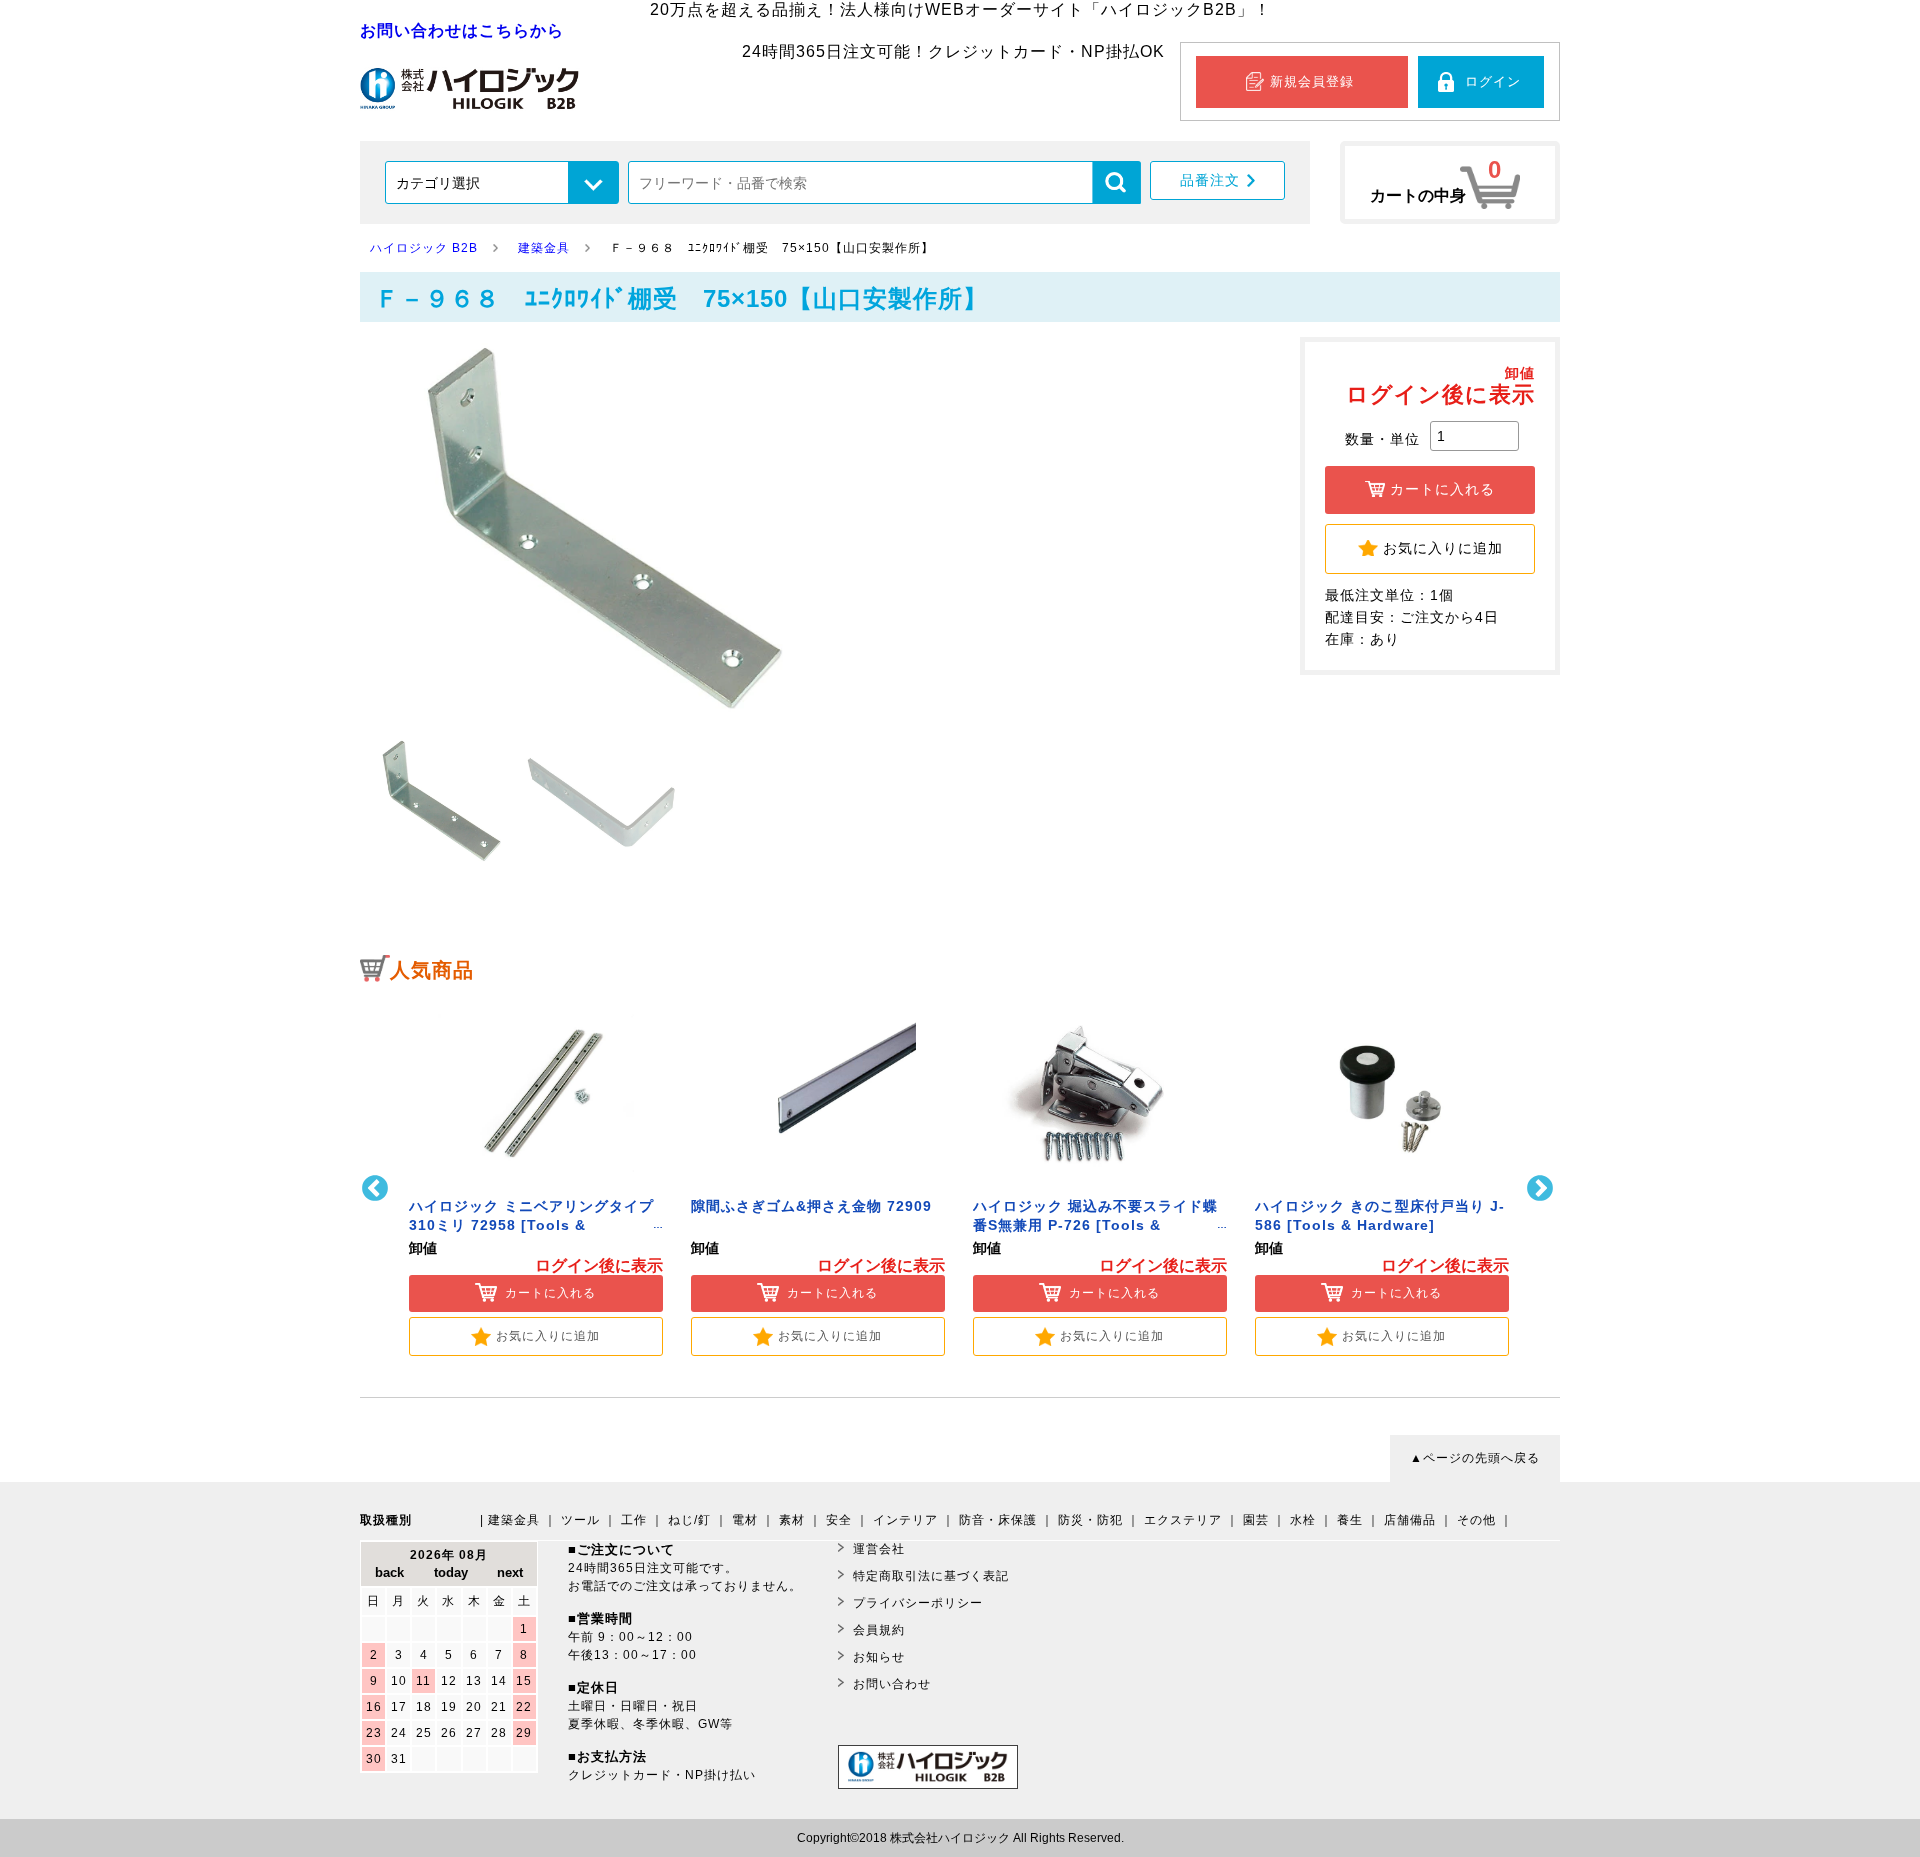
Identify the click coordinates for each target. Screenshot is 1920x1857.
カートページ (1450, 182)
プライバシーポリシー (918, 1603)
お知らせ (879, 1657)
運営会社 (879, 1549)
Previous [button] (377, 1188)
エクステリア (1183, 1520)
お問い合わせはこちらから (462, 30)
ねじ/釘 (689, 1520)
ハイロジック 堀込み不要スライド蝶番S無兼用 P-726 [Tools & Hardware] (1095, 1225)
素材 (792, 1520)
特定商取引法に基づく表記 (931, 1576)
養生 (1350, 1520)
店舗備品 (1410, 1520)
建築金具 (514, 1520)
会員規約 (879, 1630)
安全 (839, 1520)
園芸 (1256, 1520)
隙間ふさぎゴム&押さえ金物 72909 (811, 1206)
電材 (745, 1520)
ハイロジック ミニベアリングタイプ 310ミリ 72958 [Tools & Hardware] (531, 1225)
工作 (634, 1520)
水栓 (1303, 1520)
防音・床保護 (998, 1520)
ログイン (1493, 81)
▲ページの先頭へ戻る (1475, 1458)
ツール (580, 1520)
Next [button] (1542, 1188)
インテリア (905, 1520)
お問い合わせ (892, 1684)
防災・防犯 (1090, 1520)
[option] (536, 1175)
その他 (1476, 1520)
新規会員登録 (1312, 81)
